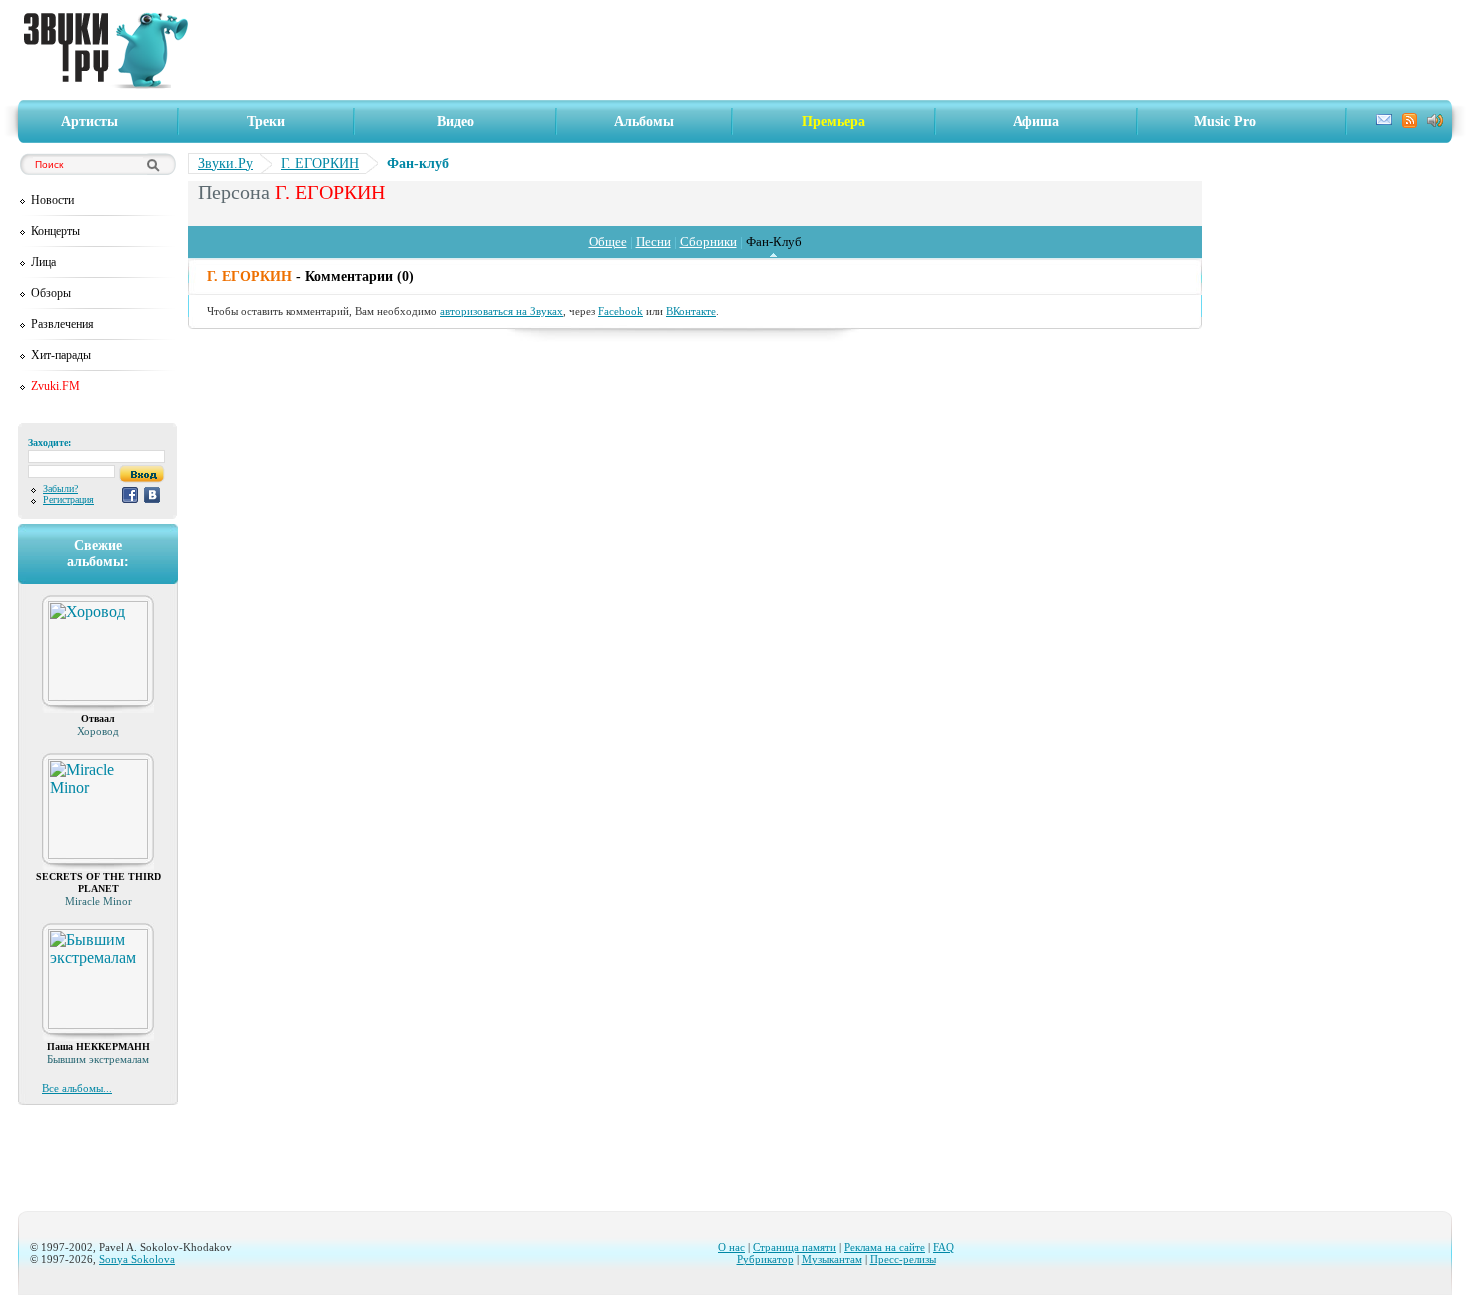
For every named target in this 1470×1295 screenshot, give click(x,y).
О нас (731, 1247)
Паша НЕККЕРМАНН (98, 1046)
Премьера (833, 121)
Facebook (620, 311)
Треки (266, 121)
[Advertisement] (826, 50)
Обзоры (51, 293)
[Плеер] (1435, 122)
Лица (43, 262)
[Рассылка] (1384, 122)
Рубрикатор (765, 1259)
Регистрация (68, 499)
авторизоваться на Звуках (501, 311)
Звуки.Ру (225, 163)
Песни (653, 241)
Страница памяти (794, 1247)
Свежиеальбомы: (98, 553)
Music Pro (1225, 121)
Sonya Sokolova (137, 1259)
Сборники (708, 241)
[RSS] (1409, 123)
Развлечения (62, 324)
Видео (455, 121)
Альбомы (644, 121)
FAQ (943, 1247)
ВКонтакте (691, 311)
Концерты (55, 231)
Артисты (89, 121)
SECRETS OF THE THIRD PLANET (98, 882)
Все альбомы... (77, 1088)
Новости (52, 200)
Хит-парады (61, 355)
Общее (608, 241)
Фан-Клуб (774, 241)
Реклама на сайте (884, 1247)
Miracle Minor (98, 901)
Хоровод (98, 731)
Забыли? (60, 488)
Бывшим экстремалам (98, 1059)
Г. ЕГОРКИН (320, 163)
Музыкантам (832, 1259)
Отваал (98, 718)
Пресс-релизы (903, 1259)
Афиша (1036, 121)
